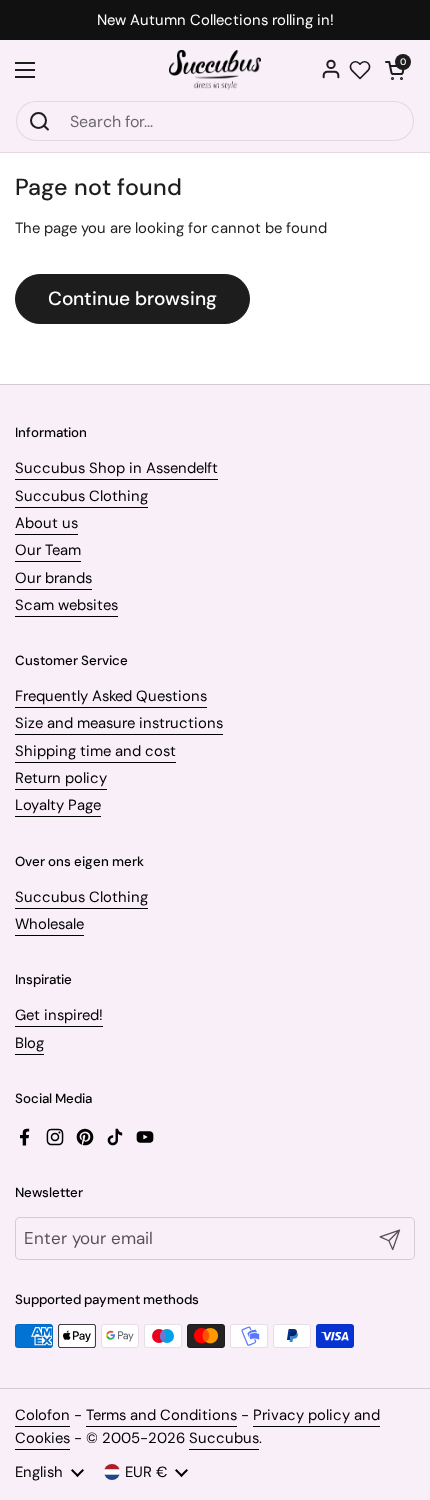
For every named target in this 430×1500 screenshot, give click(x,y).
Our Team (48, 550)
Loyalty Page (58, 805)
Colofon (42, 1415)
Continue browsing (132, 298)
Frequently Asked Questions (111, 696)
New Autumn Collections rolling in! (215, 20)
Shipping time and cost (95, 751)
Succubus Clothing (81, 496)
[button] (395, 70)
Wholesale (49, 924)
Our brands (53, 578)
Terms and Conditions (161, 1415)
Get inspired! (59, 1015)
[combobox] (215, 121)
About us (46, 523)
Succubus (224, 1438)
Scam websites (66, 605)
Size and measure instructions (119, 723)
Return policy (61, 778)
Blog (29, 1043)
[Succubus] (215, 70)
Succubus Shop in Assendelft (116, 468)
